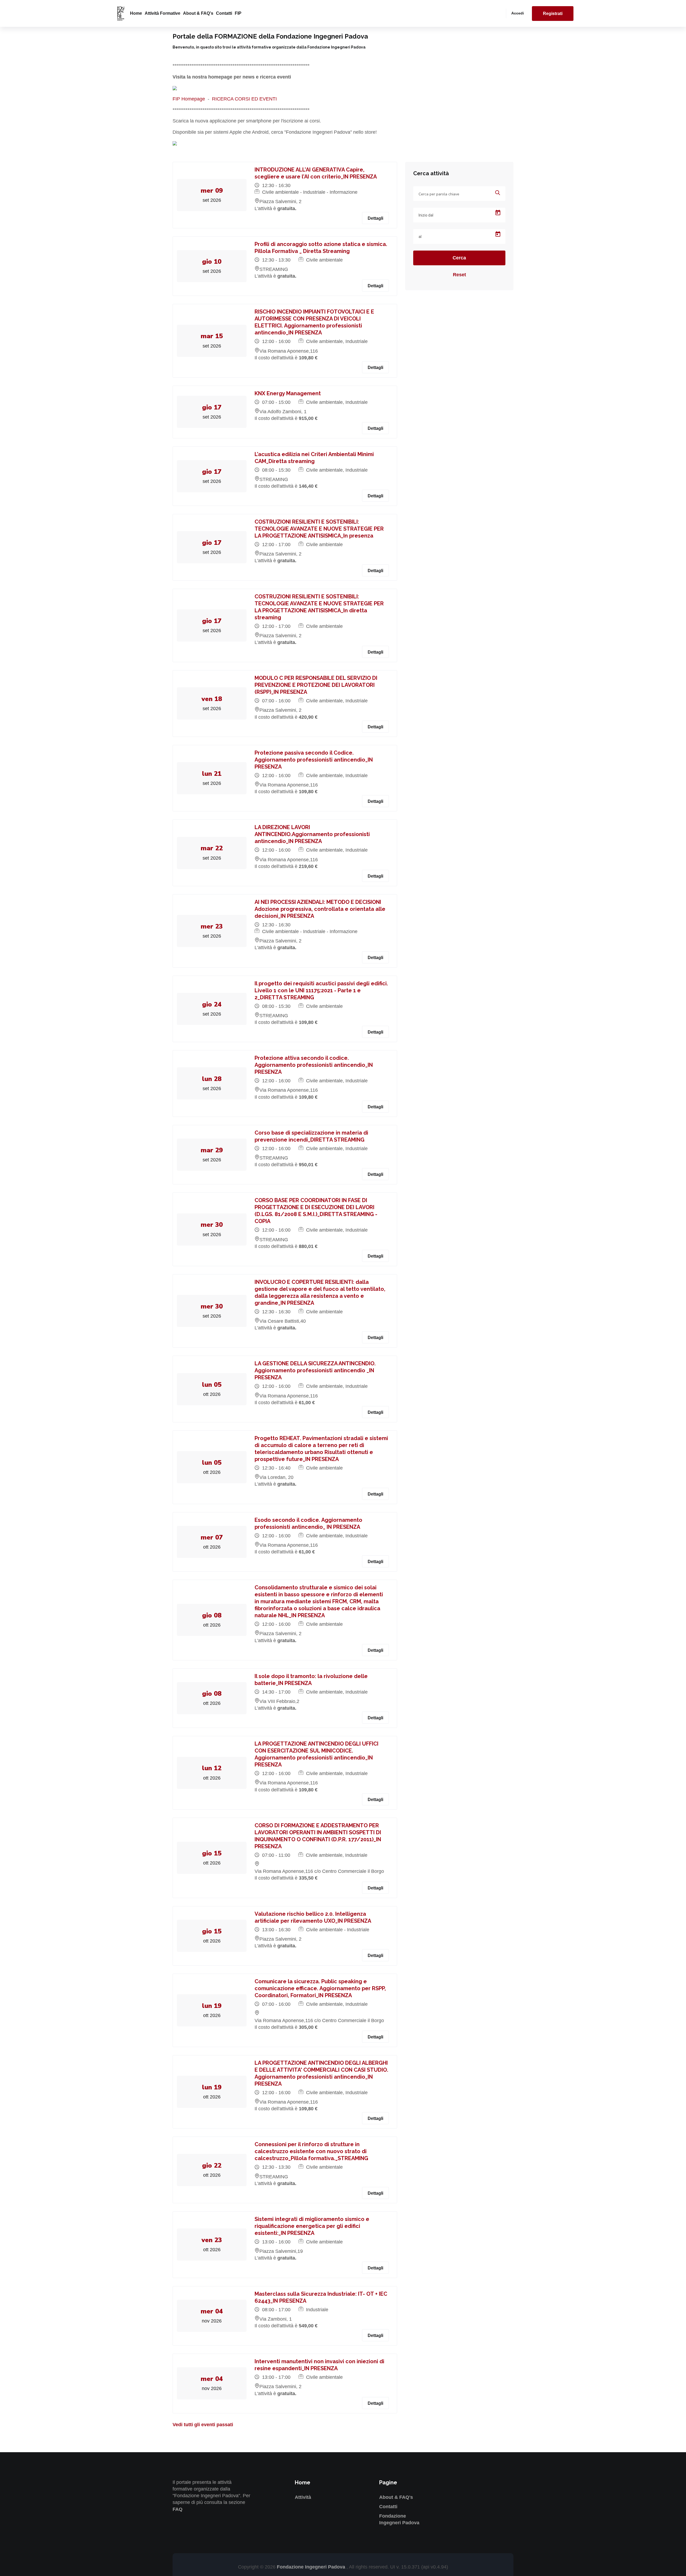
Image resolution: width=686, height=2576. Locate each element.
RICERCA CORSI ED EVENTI (244, 99)
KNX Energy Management (288, 393)
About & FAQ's (198, 13)
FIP (238, 13)
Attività (303, 2497)
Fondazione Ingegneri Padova (312, 2567)
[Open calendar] (498, 213)
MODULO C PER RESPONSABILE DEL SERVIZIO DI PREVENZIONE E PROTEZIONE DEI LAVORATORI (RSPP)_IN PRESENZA (316, 685)
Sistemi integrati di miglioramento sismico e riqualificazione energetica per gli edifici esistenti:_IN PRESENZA (312, 2226)
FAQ (178, 2509)
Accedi (518, 13)
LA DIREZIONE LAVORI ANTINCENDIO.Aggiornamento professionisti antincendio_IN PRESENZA (312, 834)
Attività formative (163, 13)
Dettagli (375, 218)
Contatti (224, 13)
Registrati (553, 14)
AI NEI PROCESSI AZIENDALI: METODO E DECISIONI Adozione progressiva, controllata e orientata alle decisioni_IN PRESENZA (320, 909)
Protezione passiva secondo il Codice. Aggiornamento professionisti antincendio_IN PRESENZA (314, 760)
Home (136, 13)
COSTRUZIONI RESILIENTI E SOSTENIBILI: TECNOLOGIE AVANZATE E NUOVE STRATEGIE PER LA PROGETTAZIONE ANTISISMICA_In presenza (319, 529)
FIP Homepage (189, 99)
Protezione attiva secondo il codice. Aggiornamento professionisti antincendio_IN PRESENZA (314, 1065)
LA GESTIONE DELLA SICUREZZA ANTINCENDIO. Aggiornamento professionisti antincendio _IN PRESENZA (315, 1370)
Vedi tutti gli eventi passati (203, 2425)
